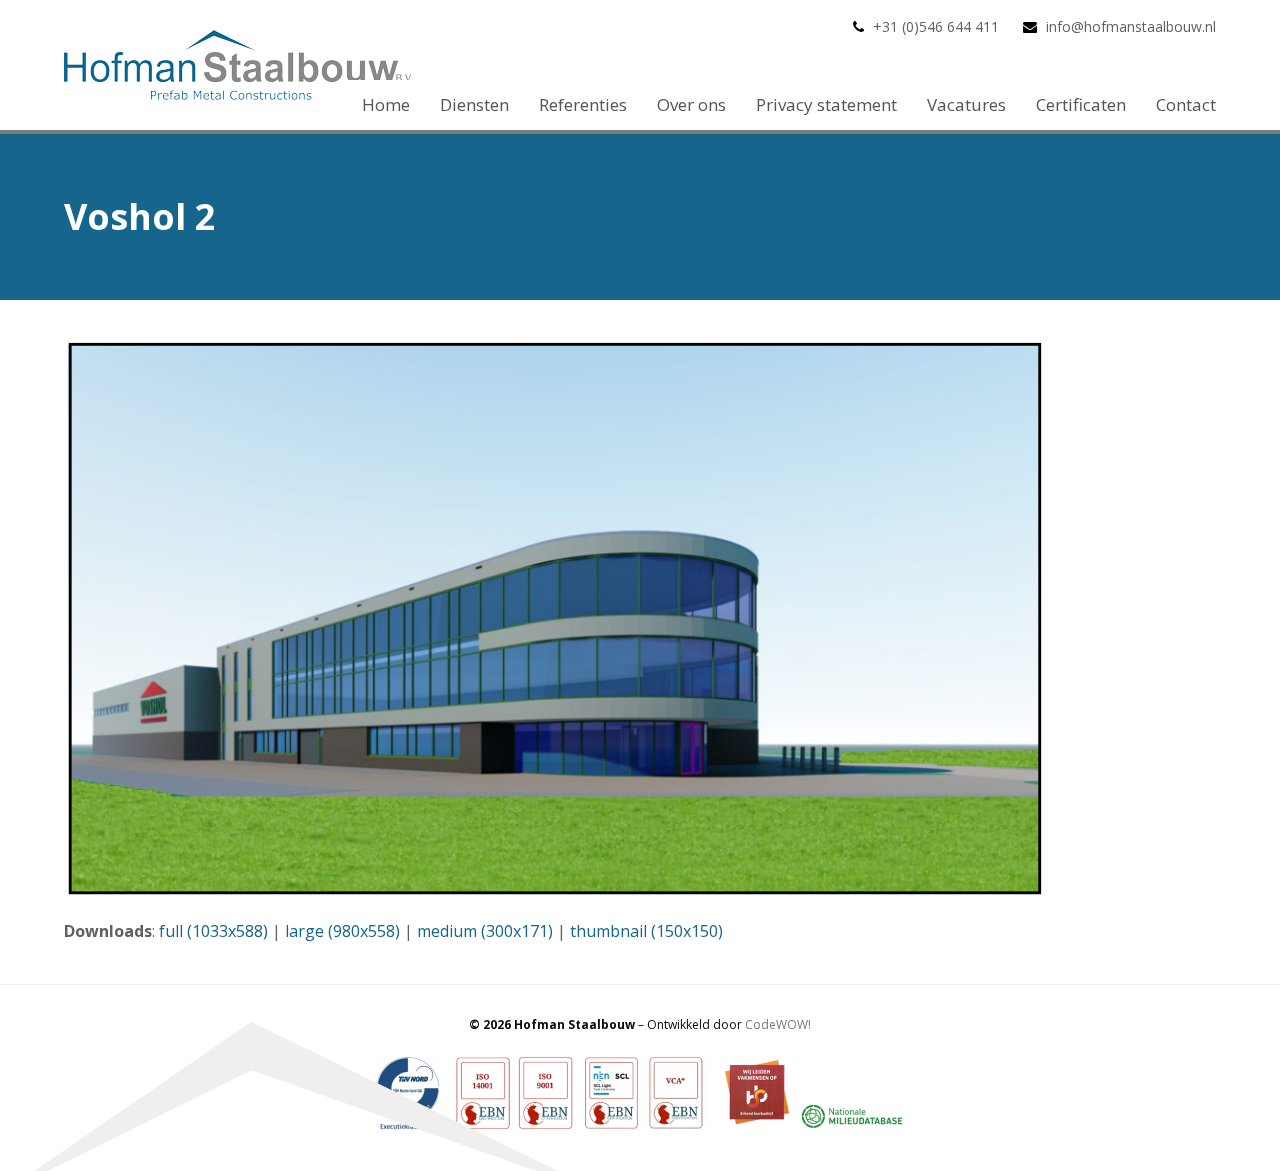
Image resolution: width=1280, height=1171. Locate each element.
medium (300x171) (485, 931)
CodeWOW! (778, 1024)
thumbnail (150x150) (646, 931)
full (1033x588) (213, 931)
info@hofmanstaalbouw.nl (1131, 26)
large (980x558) (342, 931)
